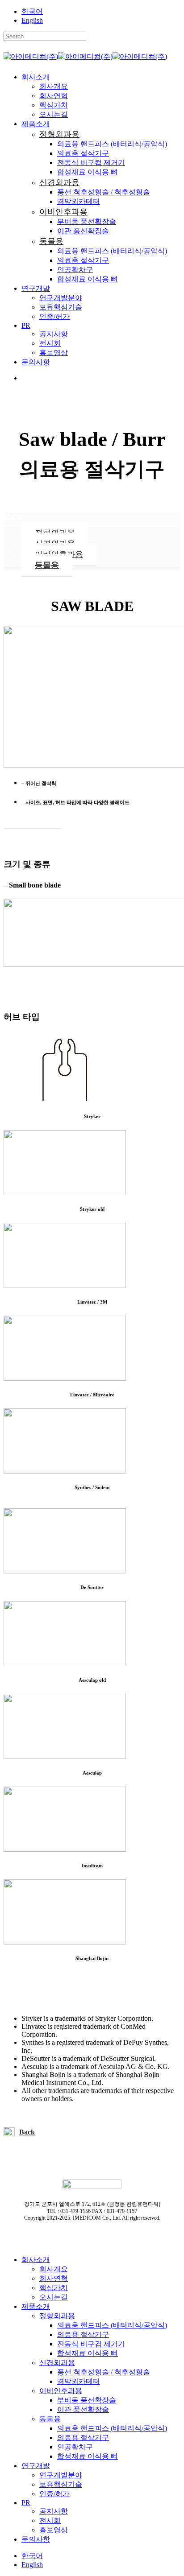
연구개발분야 (61, 2475)
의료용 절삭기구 (83, 2334)
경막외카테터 (79, 2381)
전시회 (50, 2520)
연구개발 (36, 2466)
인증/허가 (54, 2494)
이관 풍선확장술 (83, 2409)
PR (26, 2503)
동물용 (47, 565)
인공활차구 (75, 2447)
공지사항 (54, 2511)
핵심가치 (54, 2288)
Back (27, 2132)
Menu (13, 516)
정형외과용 (57, 2316)
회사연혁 (54, 2278)
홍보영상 (54, 2530)
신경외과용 (57, 2363)
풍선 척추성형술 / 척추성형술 (104, 2372)
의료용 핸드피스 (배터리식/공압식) (112, 2325)
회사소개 (36, 2260)
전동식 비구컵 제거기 (91, 2344)
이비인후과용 (61, 2391)
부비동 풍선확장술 (87, 2400)
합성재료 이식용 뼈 (88, 2353)
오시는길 (54, 2297)
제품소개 (36, 2306)
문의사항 (36, 2539)
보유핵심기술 (61, 2484)
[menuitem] (32, 11)
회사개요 (54, 2269)
